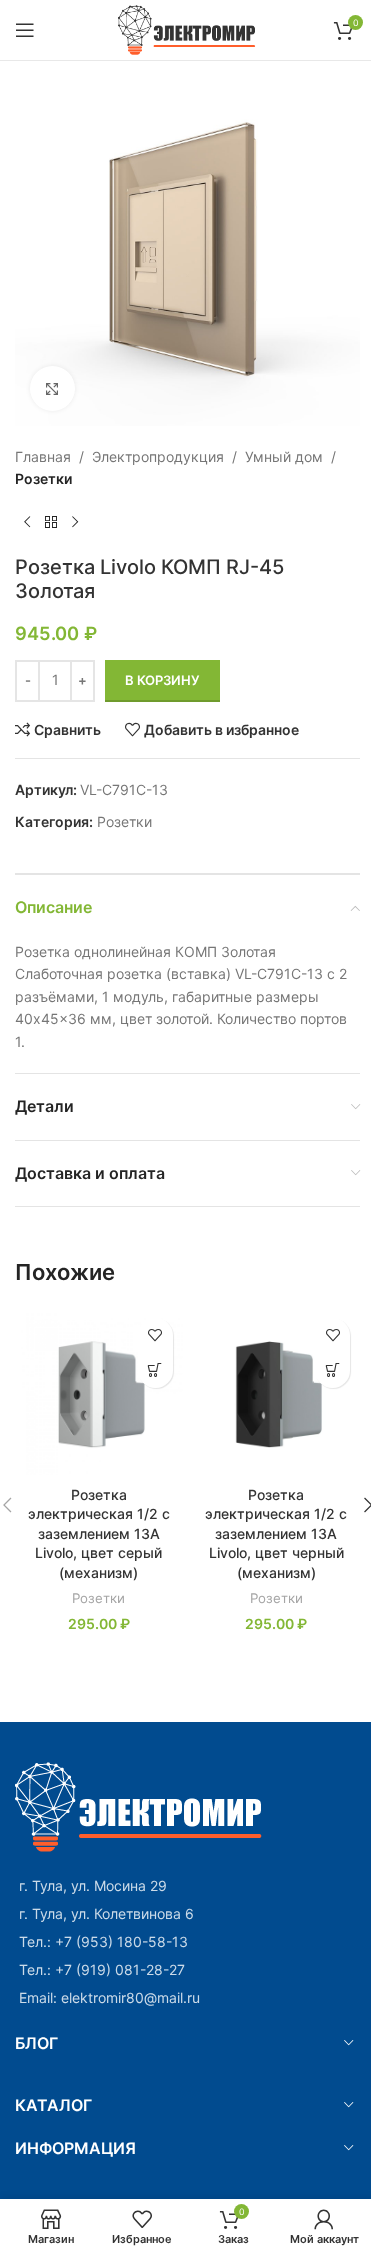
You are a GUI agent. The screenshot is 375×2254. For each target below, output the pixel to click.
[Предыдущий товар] (27, 523)
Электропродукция (158, 456)
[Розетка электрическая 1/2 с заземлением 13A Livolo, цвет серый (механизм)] (99, 1392)
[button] (155, 1370)
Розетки (43, 478)
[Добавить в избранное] (155, 1335)
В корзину (162, 680)
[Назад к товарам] (51, 523)
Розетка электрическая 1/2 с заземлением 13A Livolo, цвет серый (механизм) (99, 1533)
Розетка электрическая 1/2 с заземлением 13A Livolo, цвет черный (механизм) (276, 1533)
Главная (43, 456)
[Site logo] (187, 28)
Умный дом (284, 456)
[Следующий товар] (75, 523)
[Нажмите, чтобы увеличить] (52, 388)
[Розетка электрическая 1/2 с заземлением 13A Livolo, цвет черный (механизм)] (277, 1392)
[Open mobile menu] (25, 30)
